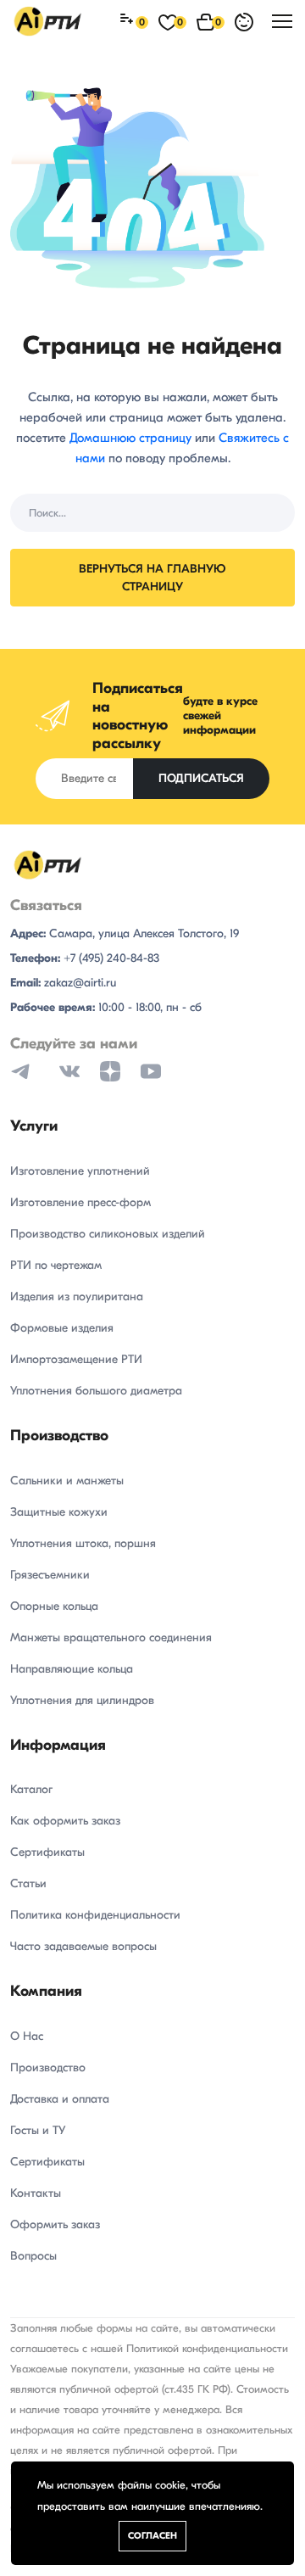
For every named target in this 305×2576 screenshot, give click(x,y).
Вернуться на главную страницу (152, 578)
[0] (129, 22)
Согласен (152, 2536)
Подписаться (201, 778)
